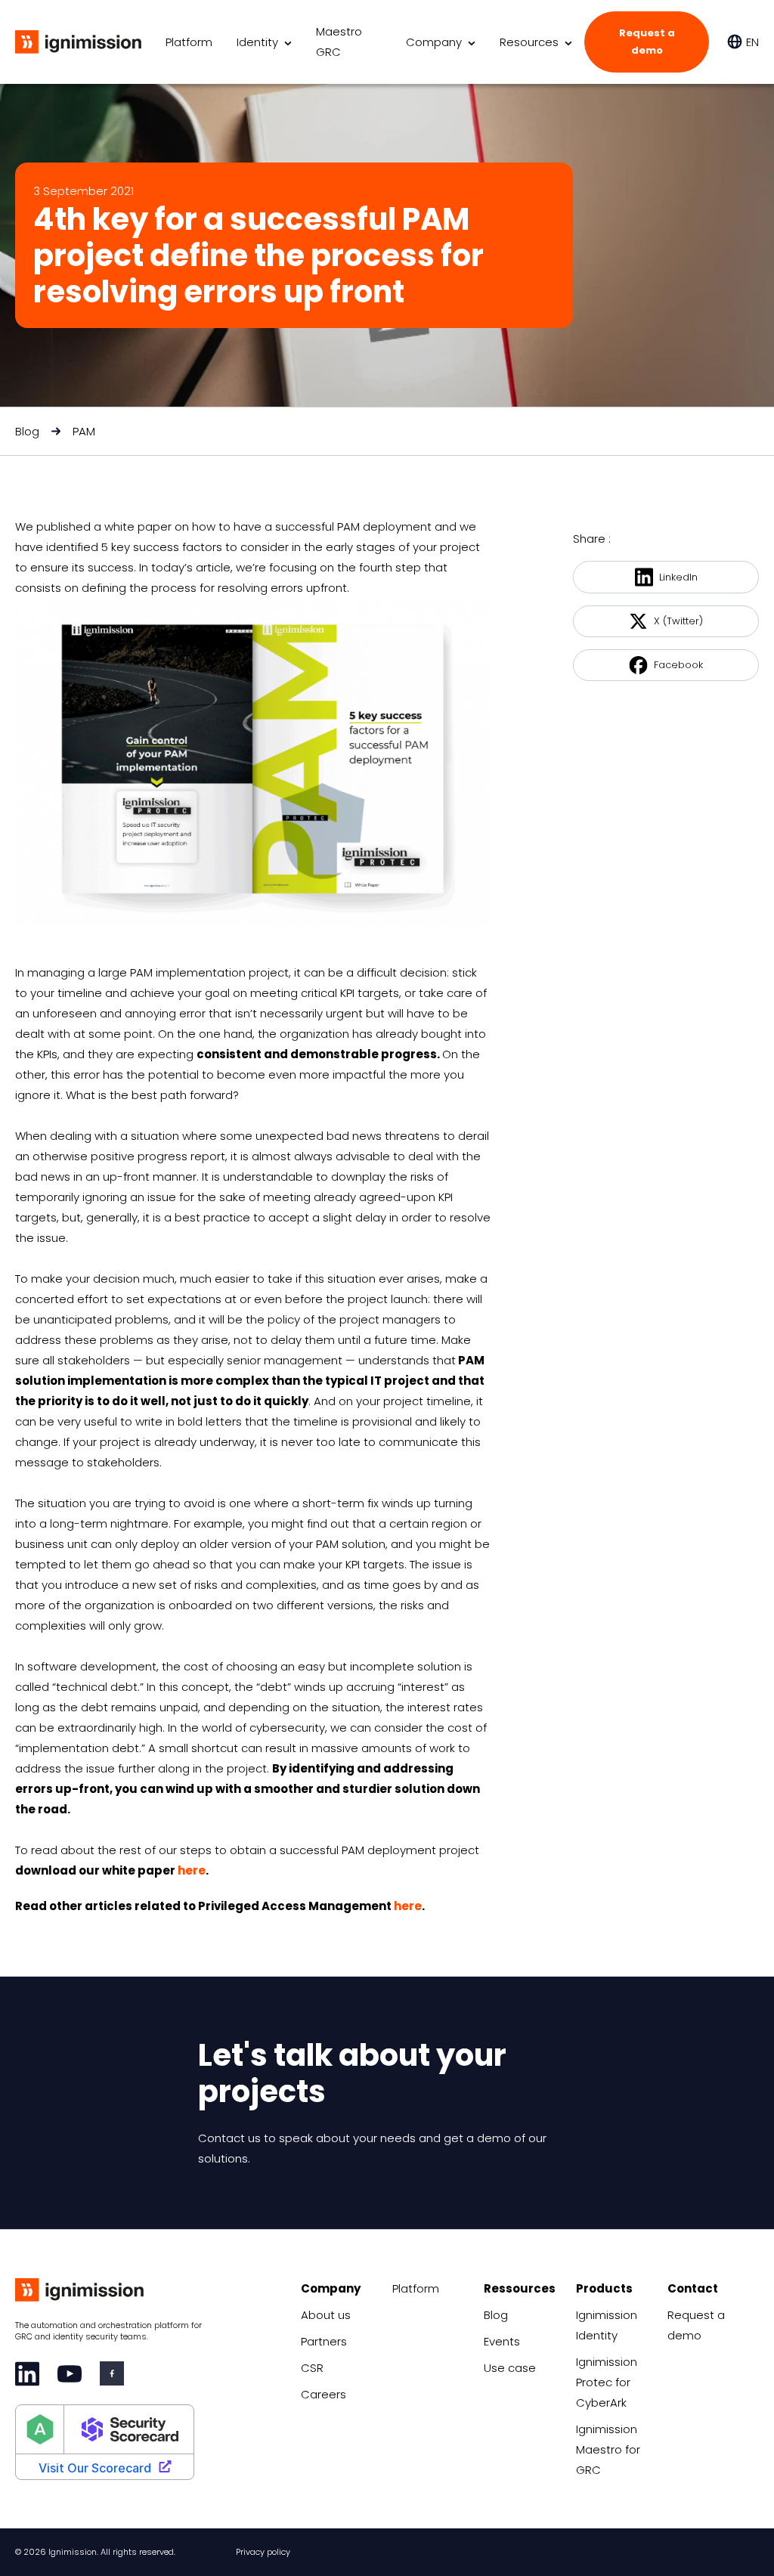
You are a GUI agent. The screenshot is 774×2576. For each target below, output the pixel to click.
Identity (257, 42)
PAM (84, 431)
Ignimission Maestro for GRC (608, 2449)
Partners (324, 2341)
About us (326, 2315)
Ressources (520, 2288)
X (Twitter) (678, 621)
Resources (529, 42)
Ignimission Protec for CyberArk (607, 2382)
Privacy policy (263, 2552)
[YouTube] (70, 2374)
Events (502, 2341)
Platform (189, 42)
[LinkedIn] (27, 2374)
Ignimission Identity (607, 2325)
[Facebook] (112, 2373)
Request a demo (647, 42)
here (192, 1870)
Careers (324, 2394)
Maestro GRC (339, 42)
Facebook (678, 665)
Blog (27, 431)
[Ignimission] (78, 42)
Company (434, 42)
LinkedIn (678, 577)
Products (604, 2288)
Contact (693, 2288)
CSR (312, 2368)
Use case (510, 2368)
